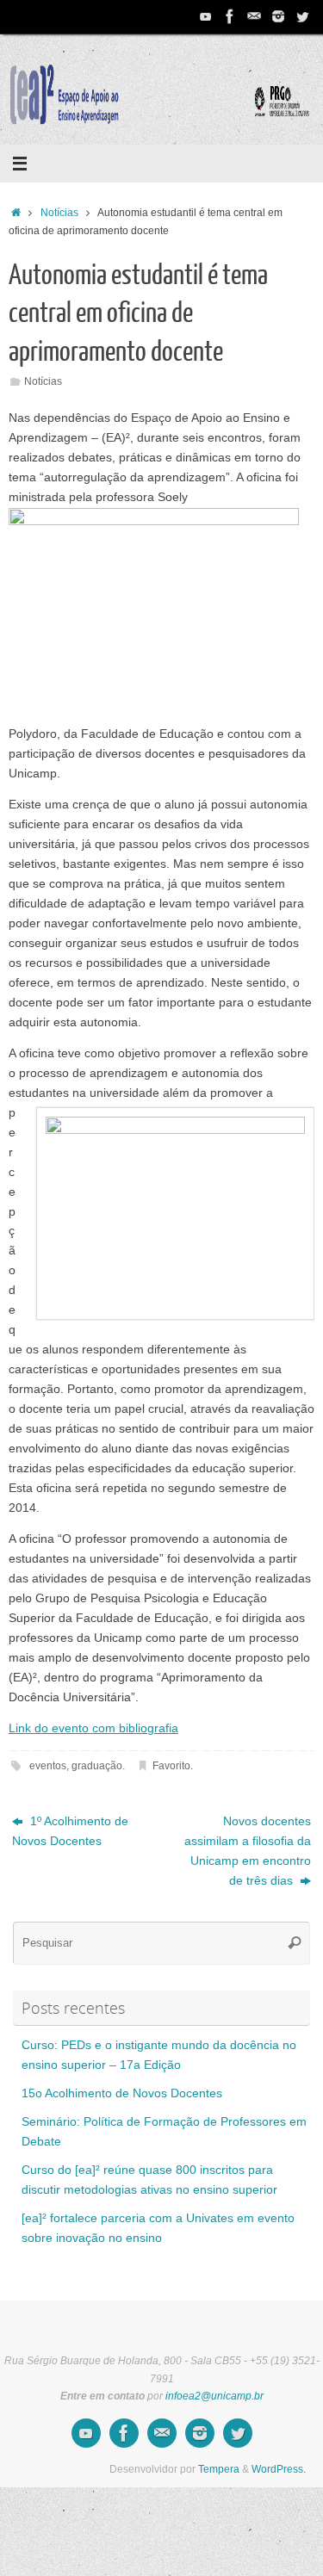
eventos (48, 1766)
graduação (97, 1766)
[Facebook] (230, 16)
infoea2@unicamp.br (214, 2396)
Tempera (219, 2469)
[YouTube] (206, 16)
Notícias (59, 213)
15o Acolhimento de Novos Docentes (122, 2093)
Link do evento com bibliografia (93, 1728)
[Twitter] (302, 16)
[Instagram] (278, 16)
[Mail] (254, 16)
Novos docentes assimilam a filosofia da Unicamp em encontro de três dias (248, 1851)
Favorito (171, 1766)
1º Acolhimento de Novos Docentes (70, 1831)
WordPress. (279, 2469)
